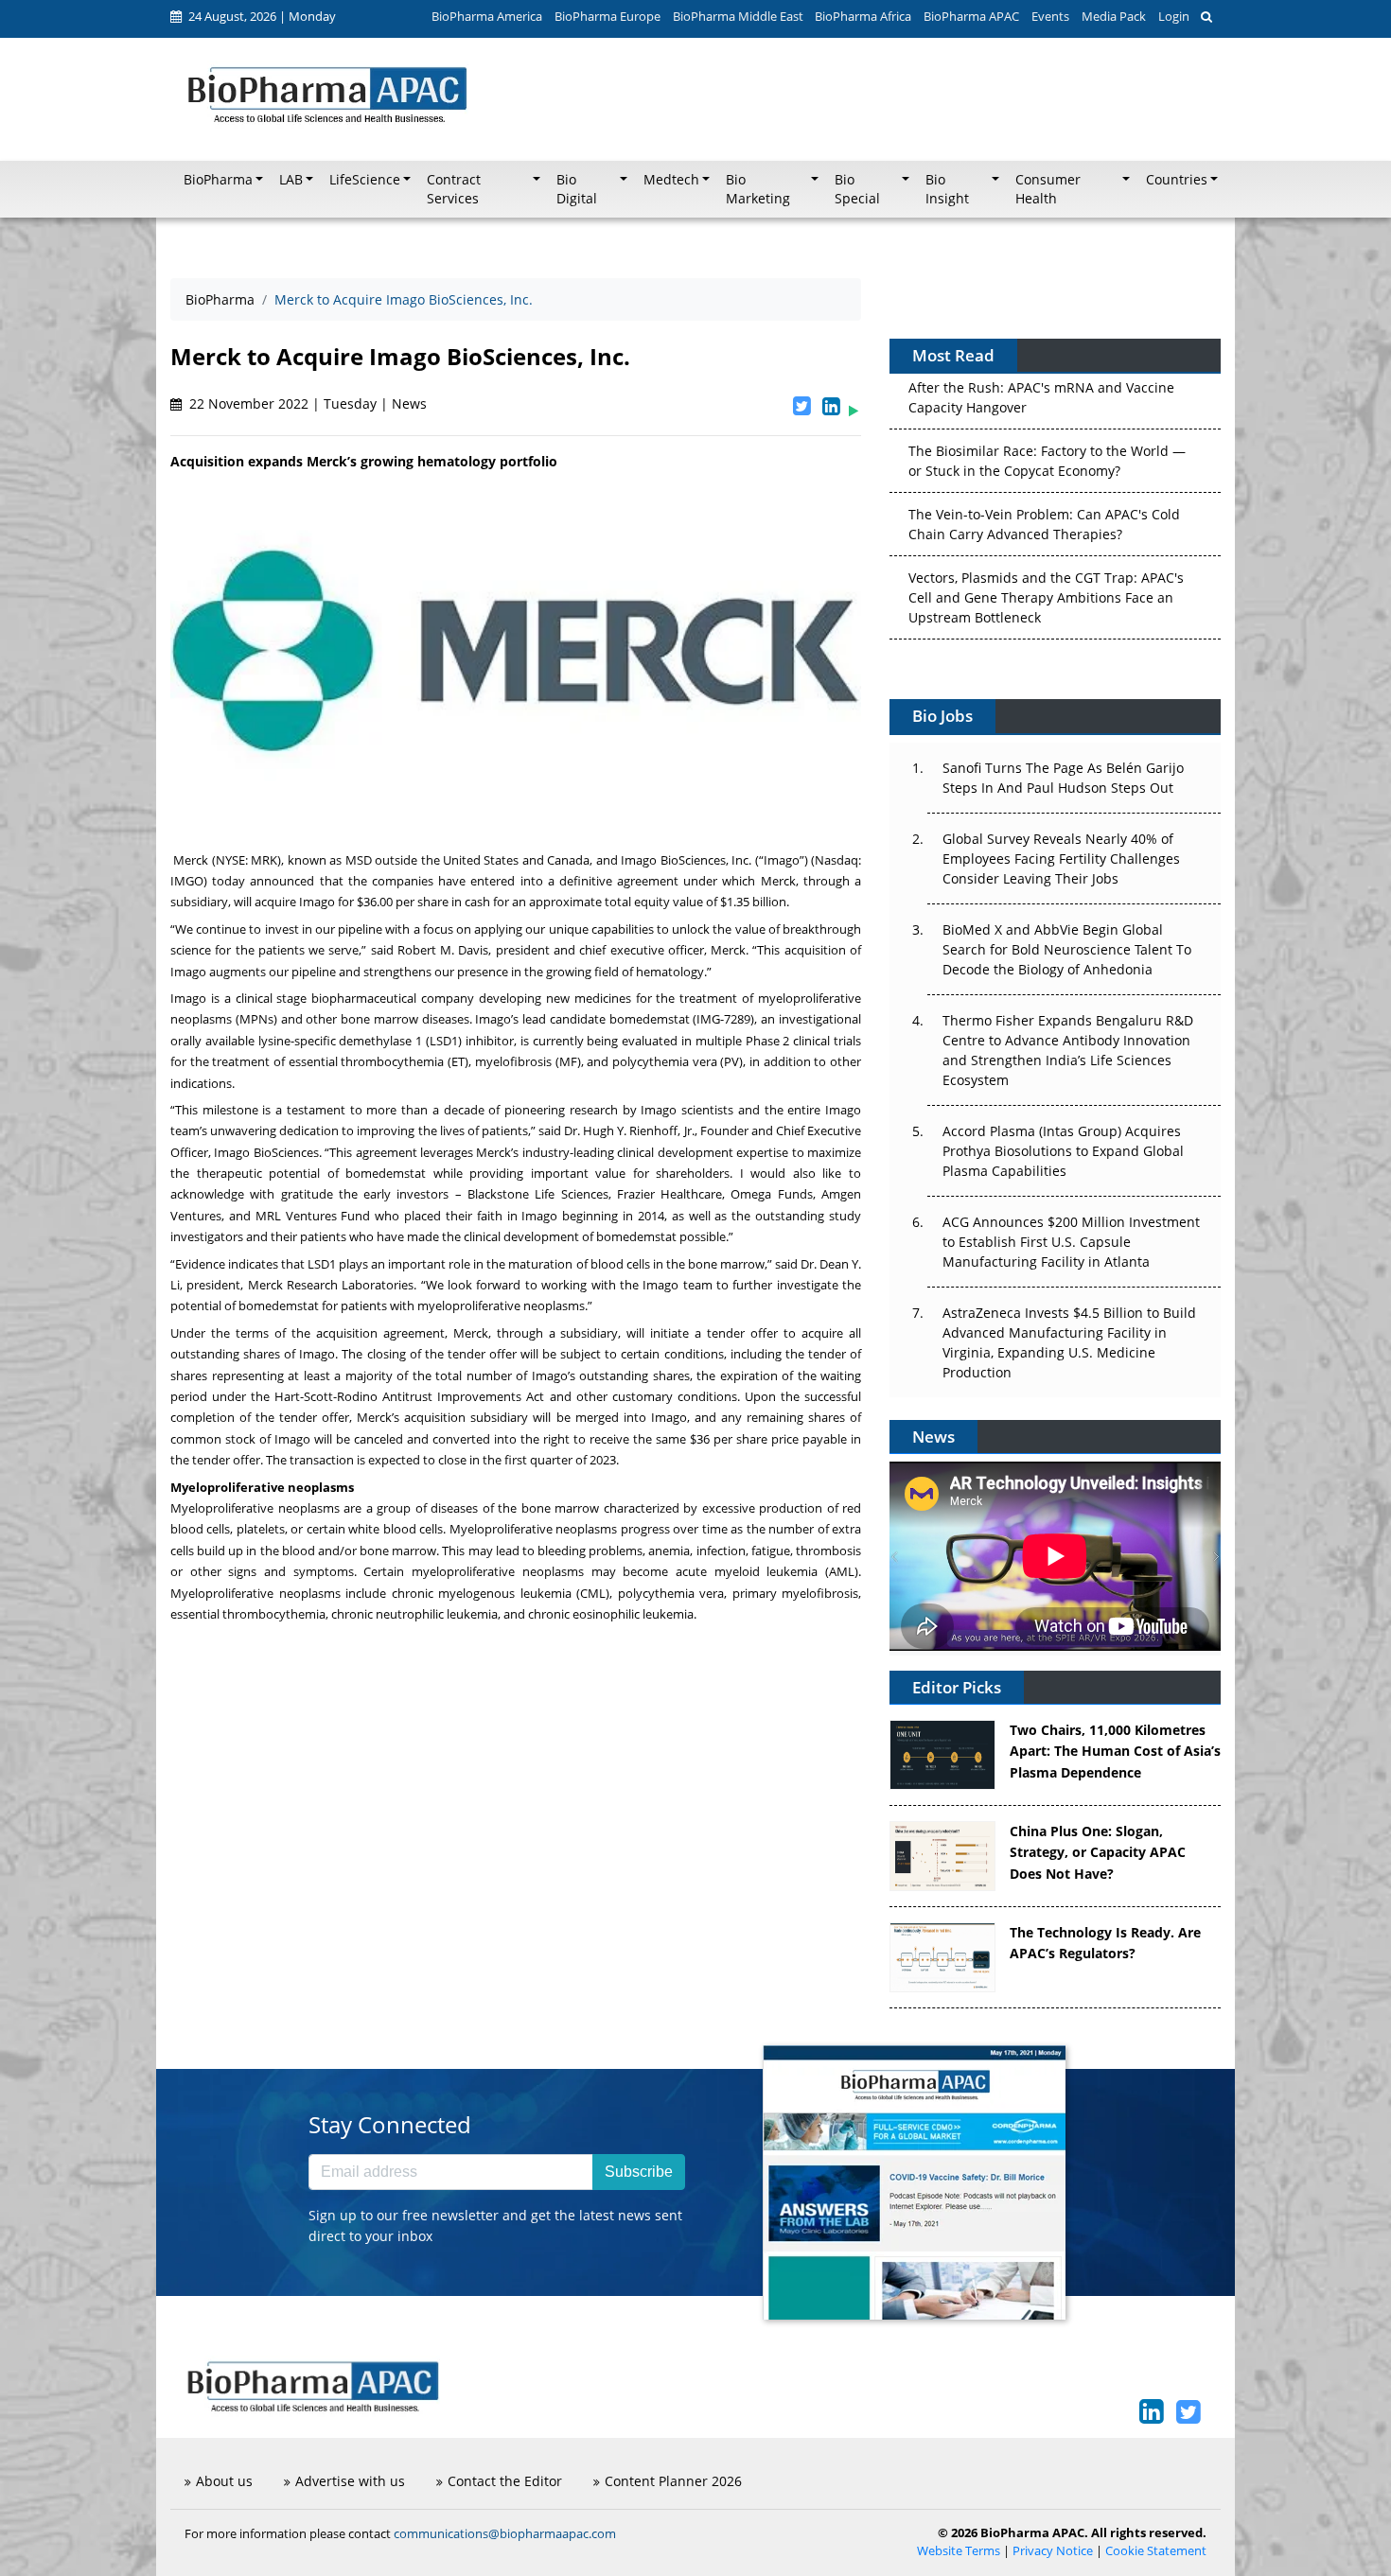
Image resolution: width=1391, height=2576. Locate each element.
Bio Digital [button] (577, 189)
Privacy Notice (1053, 2551)
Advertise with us (350, 2481)
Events (1050, 16)
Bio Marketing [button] (758, 189)
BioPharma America (487, 16)
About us (224, 2481)
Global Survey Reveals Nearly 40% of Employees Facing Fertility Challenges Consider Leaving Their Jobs (1061, 859)
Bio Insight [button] (947, 189)
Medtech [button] (671, 180)
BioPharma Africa (863, 16)
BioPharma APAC (971, 16)
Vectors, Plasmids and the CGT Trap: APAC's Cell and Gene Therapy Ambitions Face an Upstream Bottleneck (1046, 578)
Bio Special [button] (857, 189)
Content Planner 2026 (673, 2481)
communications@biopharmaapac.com (505, 2533)
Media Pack (1114, 16)
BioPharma (220, 299)
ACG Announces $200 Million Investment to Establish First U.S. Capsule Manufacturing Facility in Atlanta (1071, 1242)
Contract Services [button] (454, 189)
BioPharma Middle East (738, 16)
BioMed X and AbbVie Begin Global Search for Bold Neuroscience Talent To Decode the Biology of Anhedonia (1067, 949)
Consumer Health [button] (1048, 189)
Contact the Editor (505, 2481)
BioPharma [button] (218, 180)
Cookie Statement (1156, 2551)
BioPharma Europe (607, 16)
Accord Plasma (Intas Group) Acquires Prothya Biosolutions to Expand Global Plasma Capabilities (1063, 1151)
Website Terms (959, 2551)
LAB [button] (291, 180)
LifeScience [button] (365, 180)
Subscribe (639, 2172)
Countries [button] (1177, 180)
